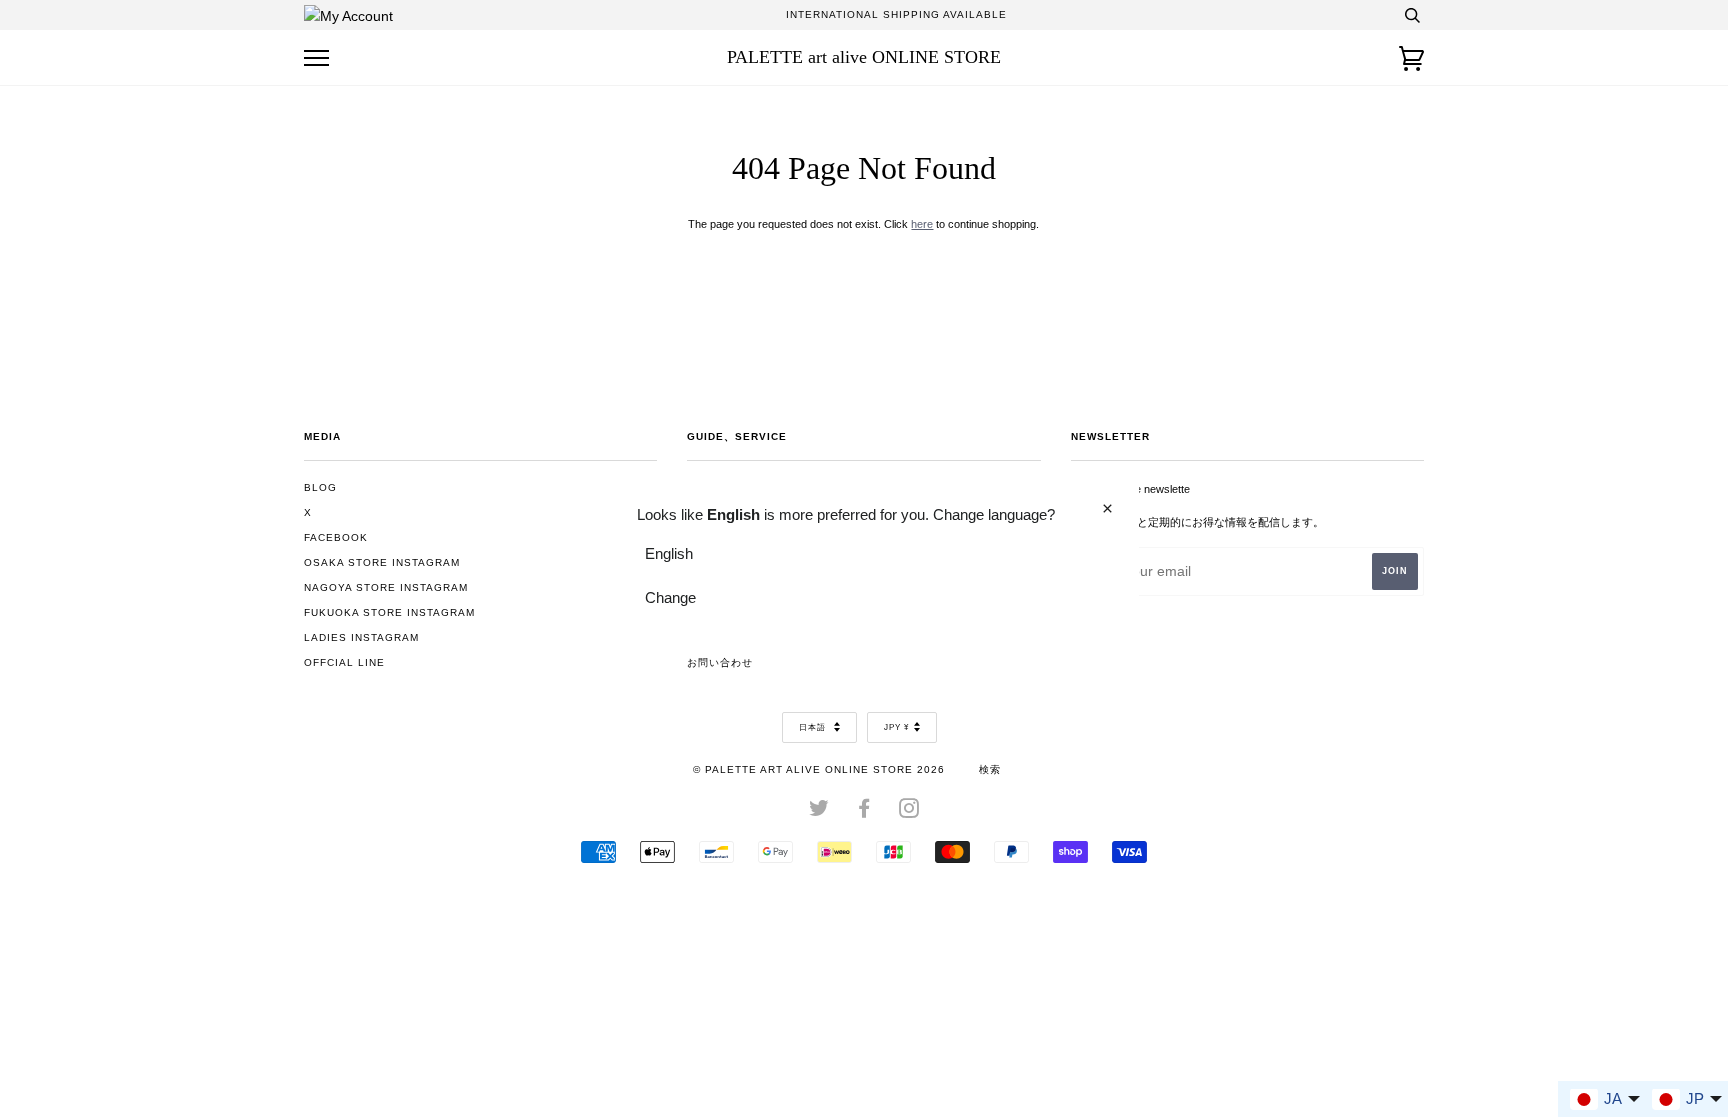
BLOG (320, 487)
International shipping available (896, 14)
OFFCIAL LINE (344, 662)
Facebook (336, 537)
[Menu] (316, 58)
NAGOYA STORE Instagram (386, 587)
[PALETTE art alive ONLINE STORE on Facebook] (864, 812)
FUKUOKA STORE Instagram (389, 612)
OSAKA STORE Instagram (382, 562)
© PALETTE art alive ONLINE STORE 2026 (819, 769)
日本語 (814, 727)
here (922, 224)
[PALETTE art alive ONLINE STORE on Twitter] (819, 812)
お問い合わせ (720, 662)
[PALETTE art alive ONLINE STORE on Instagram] (909, 812)
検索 (990, 769)
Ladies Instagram (361, 637)
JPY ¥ (896, 727)
